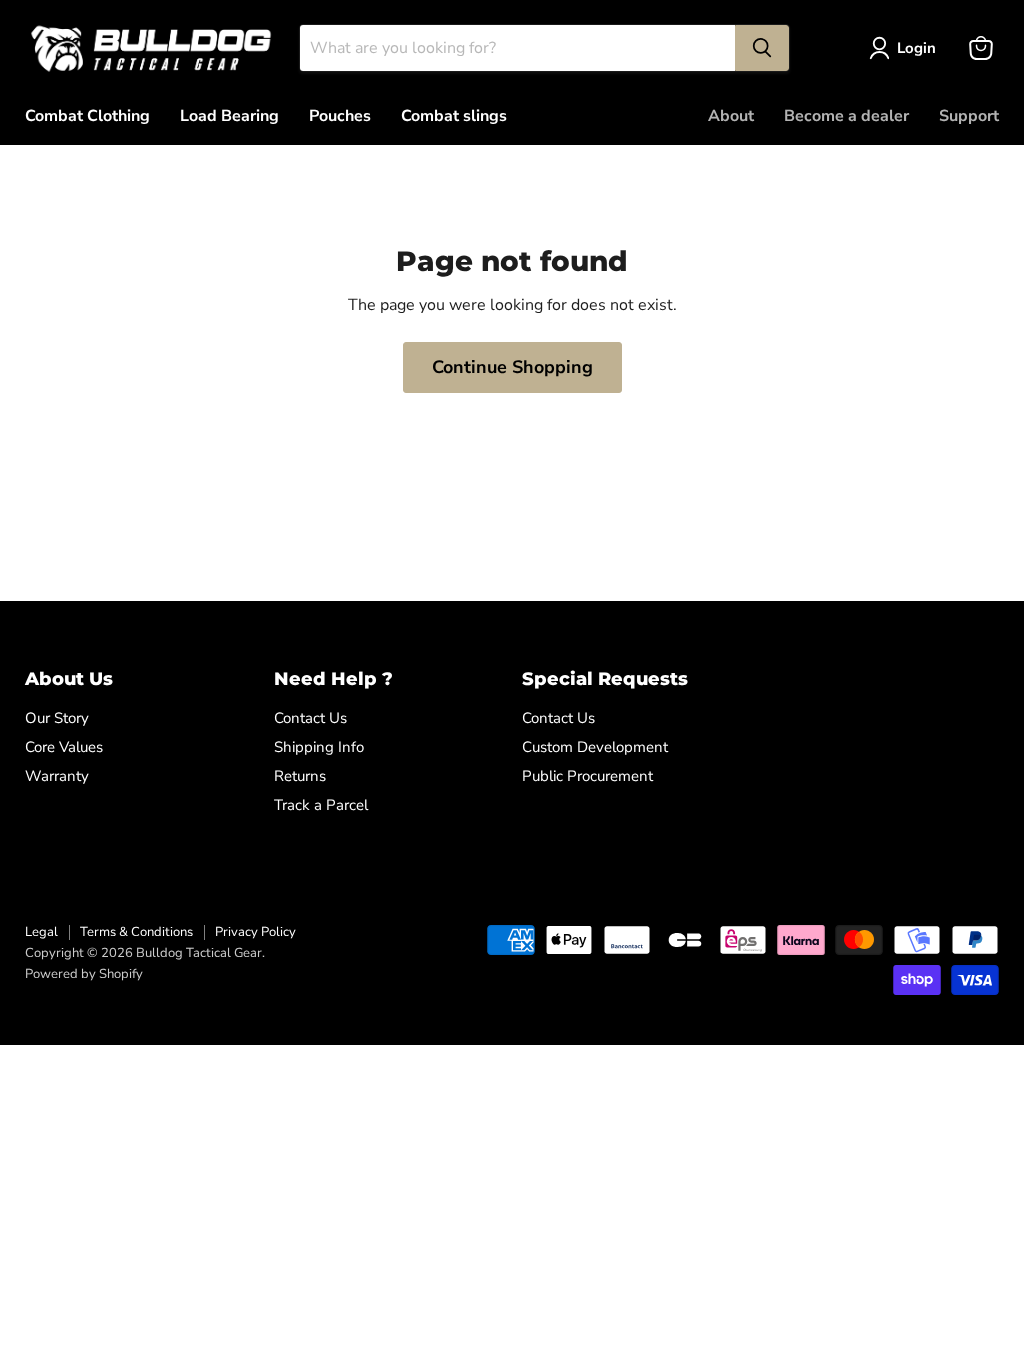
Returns (300, 776)
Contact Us (310, 718)
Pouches (340, 116)
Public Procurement (587, 776)
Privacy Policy (255, 932)
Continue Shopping (512, 367)
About (731, 116)
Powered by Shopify (84, 974)
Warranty (57, 776)
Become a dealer (846, 116)
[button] (906, 48)
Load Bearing (229, 116)
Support (969, 116)
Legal (41, 932)
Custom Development (595, 747)
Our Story (57, 718)
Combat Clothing (87, 116)
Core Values (64, 747)
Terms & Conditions (136, 932)
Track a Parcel (321, 805)
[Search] (762, 48)
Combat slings (454, 116)
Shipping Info (319, 747)
